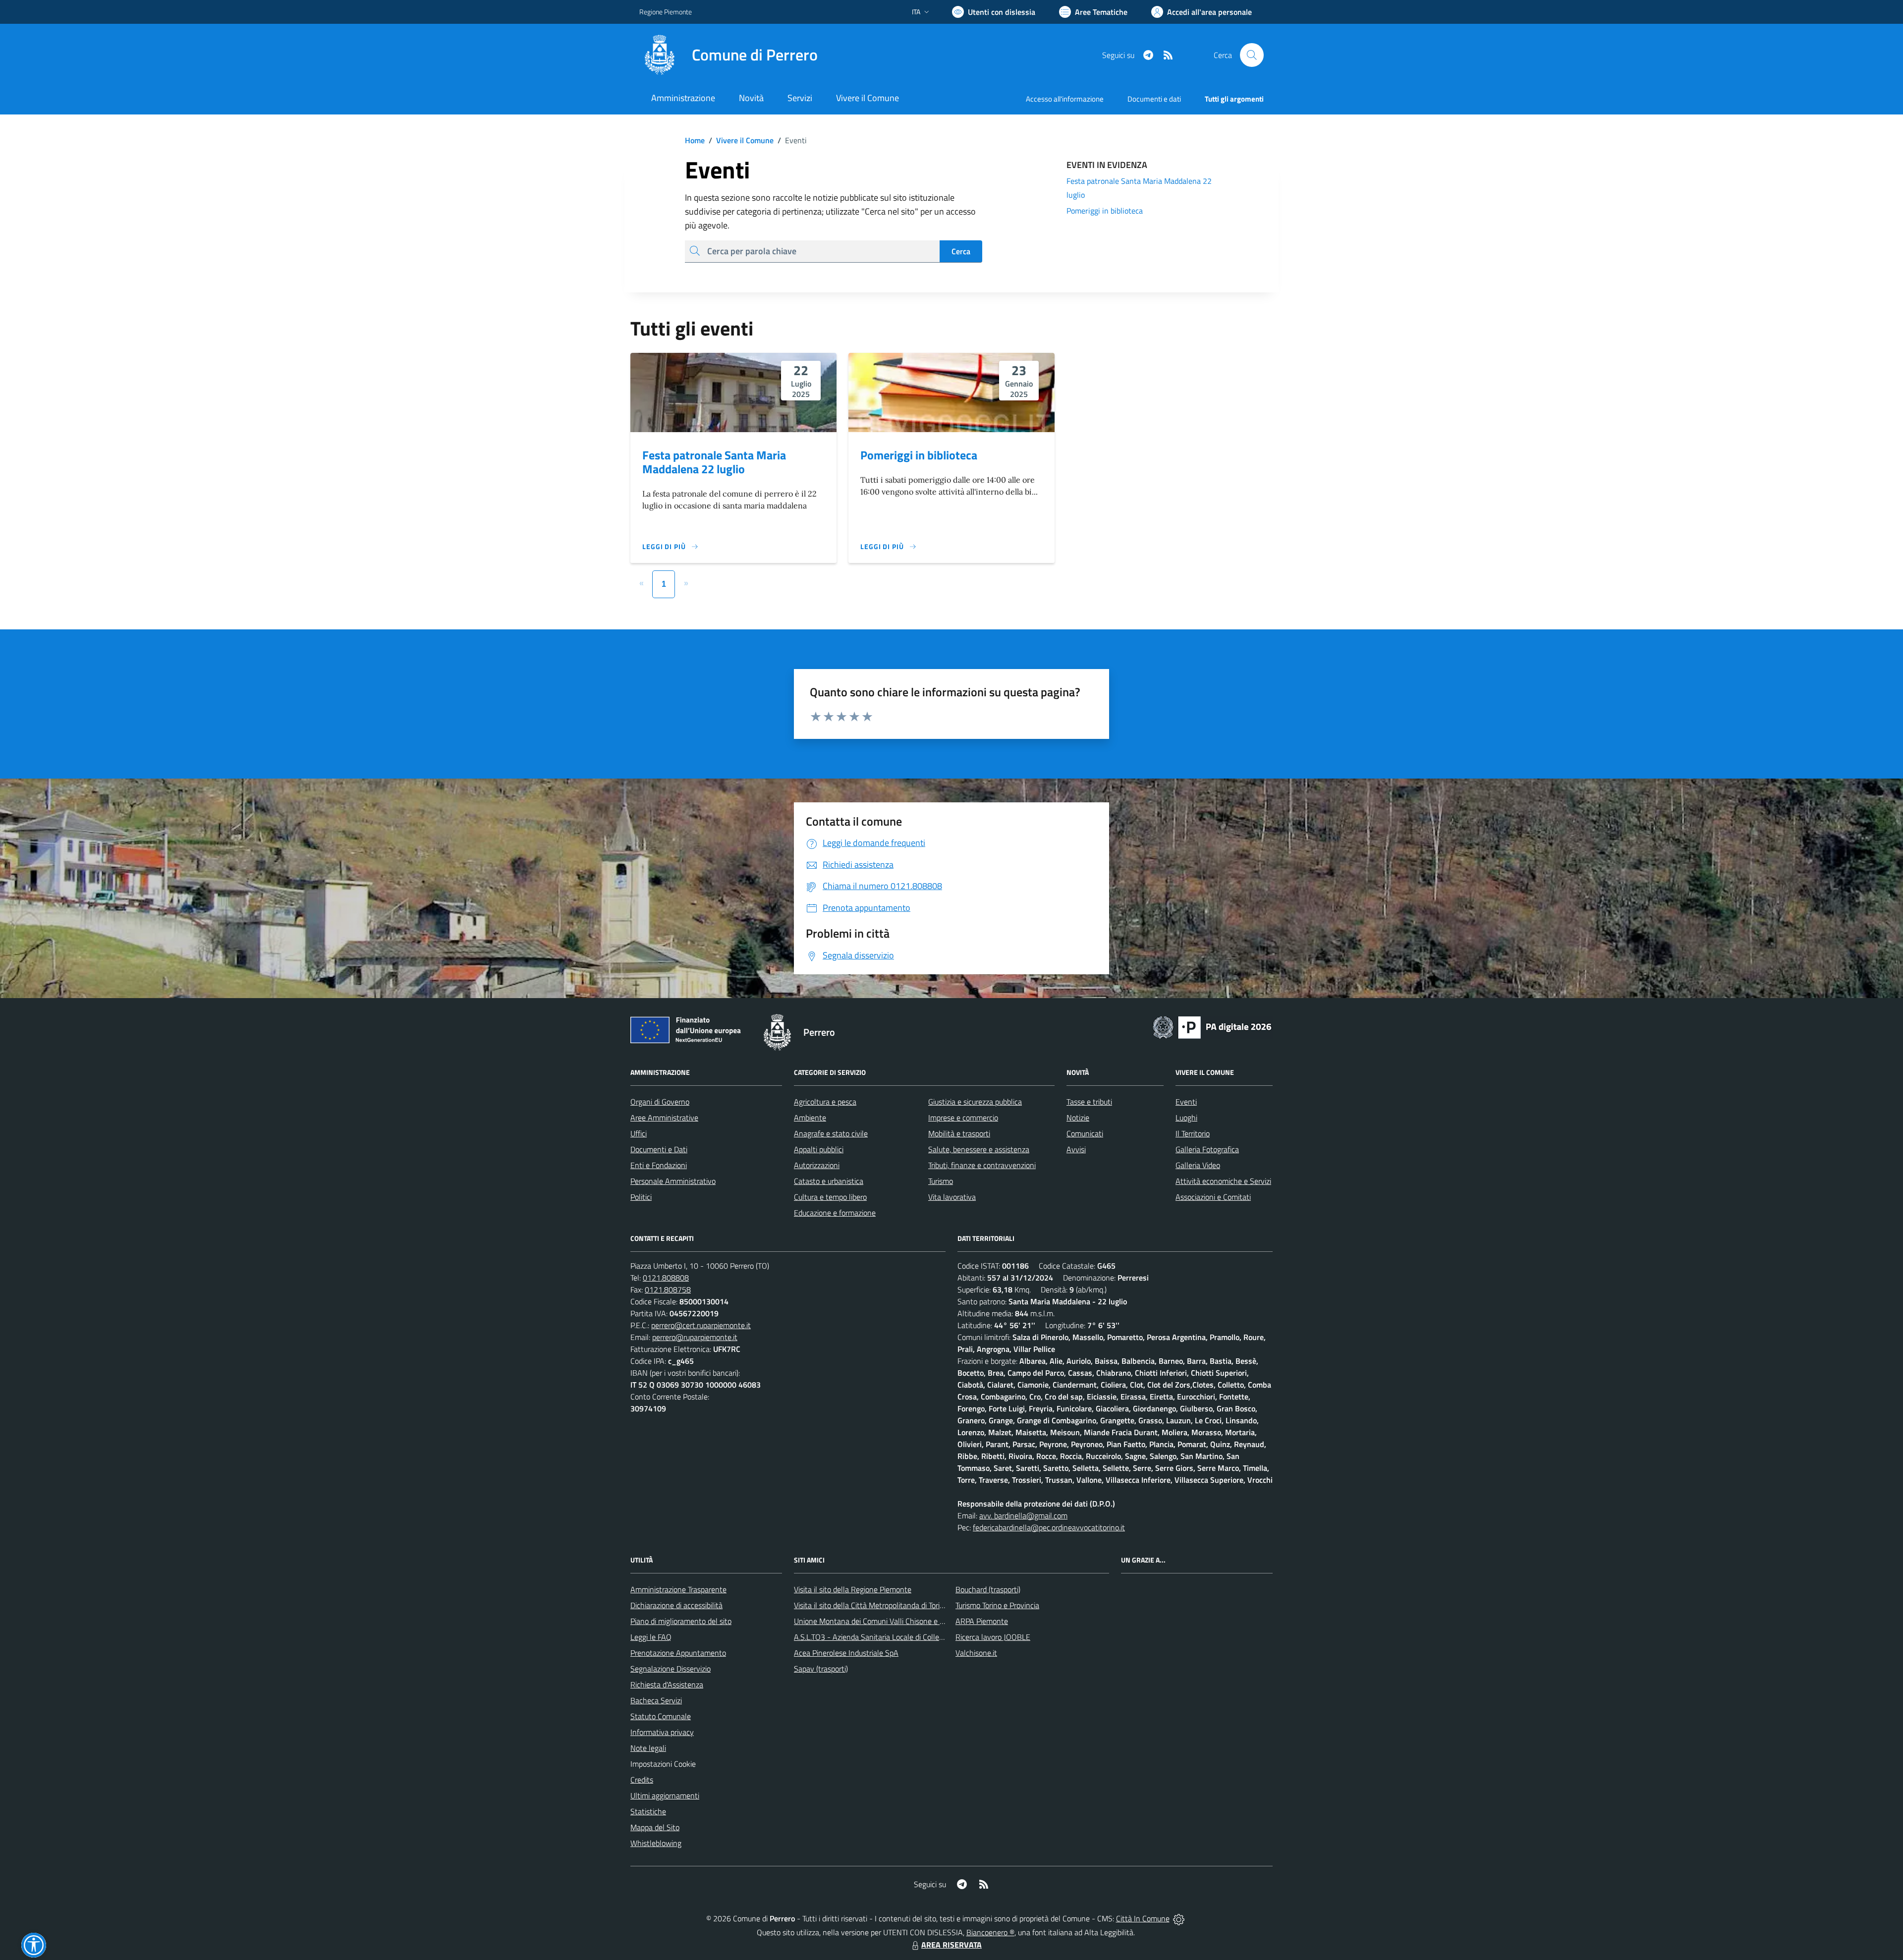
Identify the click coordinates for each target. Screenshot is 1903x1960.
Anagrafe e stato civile (831, 1133)
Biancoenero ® (990, 1932)
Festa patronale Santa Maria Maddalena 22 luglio (714, 462)
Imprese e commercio (963, 1118)
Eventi (1186, 1102)
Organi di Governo (660, 1102)
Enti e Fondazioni (659, 1165)
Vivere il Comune (745, 140)
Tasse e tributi (1089, 1102)
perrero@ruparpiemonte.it (695, 1337)
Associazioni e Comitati (1213, 1197)
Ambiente (810, 1118)
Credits (642, 1780)
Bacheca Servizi (656, 1700)
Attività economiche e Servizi (1223, 1181)
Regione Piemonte (666, 12)
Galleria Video (1198, 1165)
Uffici (639, 1133)
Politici (641, 1197)
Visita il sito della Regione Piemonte (853, 1589)
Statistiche (648, 1811)
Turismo (941, 1181)
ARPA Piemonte (982, 1621)
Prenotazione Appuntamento (678, 1653)
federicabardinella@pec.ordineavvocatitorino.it (1049, 1527)
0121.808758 (668, 1289)
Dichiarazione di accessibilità (676, 1605)
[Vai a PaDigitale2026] (1212, 1026)
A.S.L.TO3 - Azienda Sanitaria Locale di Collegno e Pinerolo (890, 1637)
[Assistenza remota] (1179, 1918)
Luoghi (1186, 1118)
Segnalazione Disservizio (671, 1669)
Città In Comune (1143, 1918)
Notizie (1078, 1118)
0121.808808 (666, 1278)
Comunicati (1085, 1133)
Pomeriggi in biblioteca (919, 455)
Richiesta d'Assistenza (667, 1684)
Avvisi (1076, 1149)
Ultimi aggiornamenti (665, 1795)
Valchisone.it (976, 1653)
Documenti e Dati (659, 1149)
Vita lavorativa (952, 1197)
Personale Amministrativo (673, 1181)
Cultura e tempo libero (830, 1197)
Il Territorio (1193, 1133)
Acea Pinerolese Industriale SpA (846, 1653)
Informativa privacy (662, 1732)
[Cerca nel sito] (1252, 55)
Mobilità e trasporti (959, 1133)
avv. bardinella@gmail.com (1023, 1515)
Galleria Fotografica (1207, 1149)
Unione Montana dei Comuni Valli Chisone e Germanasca (887, 1621)
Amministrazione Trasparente (678, 1589)
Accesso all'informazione (1065, 99)
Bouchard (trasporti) (988, 1589)
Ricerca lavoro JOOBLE (993, 1637)
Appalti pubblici (819, 1149)
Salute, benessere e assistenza (979, 1149)
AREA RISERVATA (951, 1945)
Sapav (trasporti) (821, 1669)
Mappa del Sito (655, 1827)
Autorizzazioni (817, 1165)
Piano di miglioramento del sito (681, 1621)
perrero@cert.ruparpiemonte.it (701, 1325)
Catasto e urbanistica (829, 1181)
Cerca (961, 251)
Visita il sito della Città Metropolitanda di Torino (871, 1605)
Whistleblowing (656, 1843)
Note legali (648, 1748)
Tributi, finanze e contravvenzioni (982, 1165)
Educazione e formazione (835, 1213)
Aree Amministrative (664, 1118)
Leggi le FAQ (651, 1637)
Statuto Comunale (661, 1716)
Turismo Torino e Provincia (997, 1605)
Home (695, 140)
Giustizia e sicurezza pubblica (975, 1102)
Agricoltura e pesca (825, 1102)
